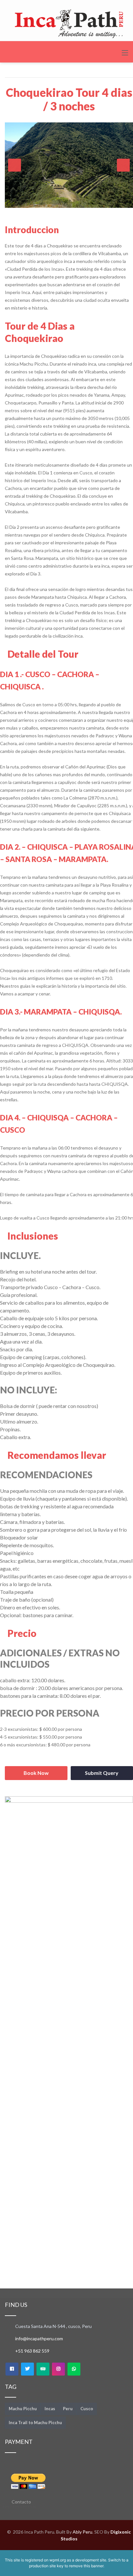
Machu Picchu (23, 2409)
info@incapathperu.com (39, 2338)
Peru (68, 2409)
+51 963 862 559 (32, 2351)
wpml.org (58, 2560)
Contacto (21, 2502)
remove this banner (86, 2566)
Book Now (36, 1773)
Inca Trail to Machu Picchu (35, 2423)
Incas (50, 2409)
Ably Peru (82, 2532)
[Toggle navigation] (125, 53)
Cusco (87, 2409)
